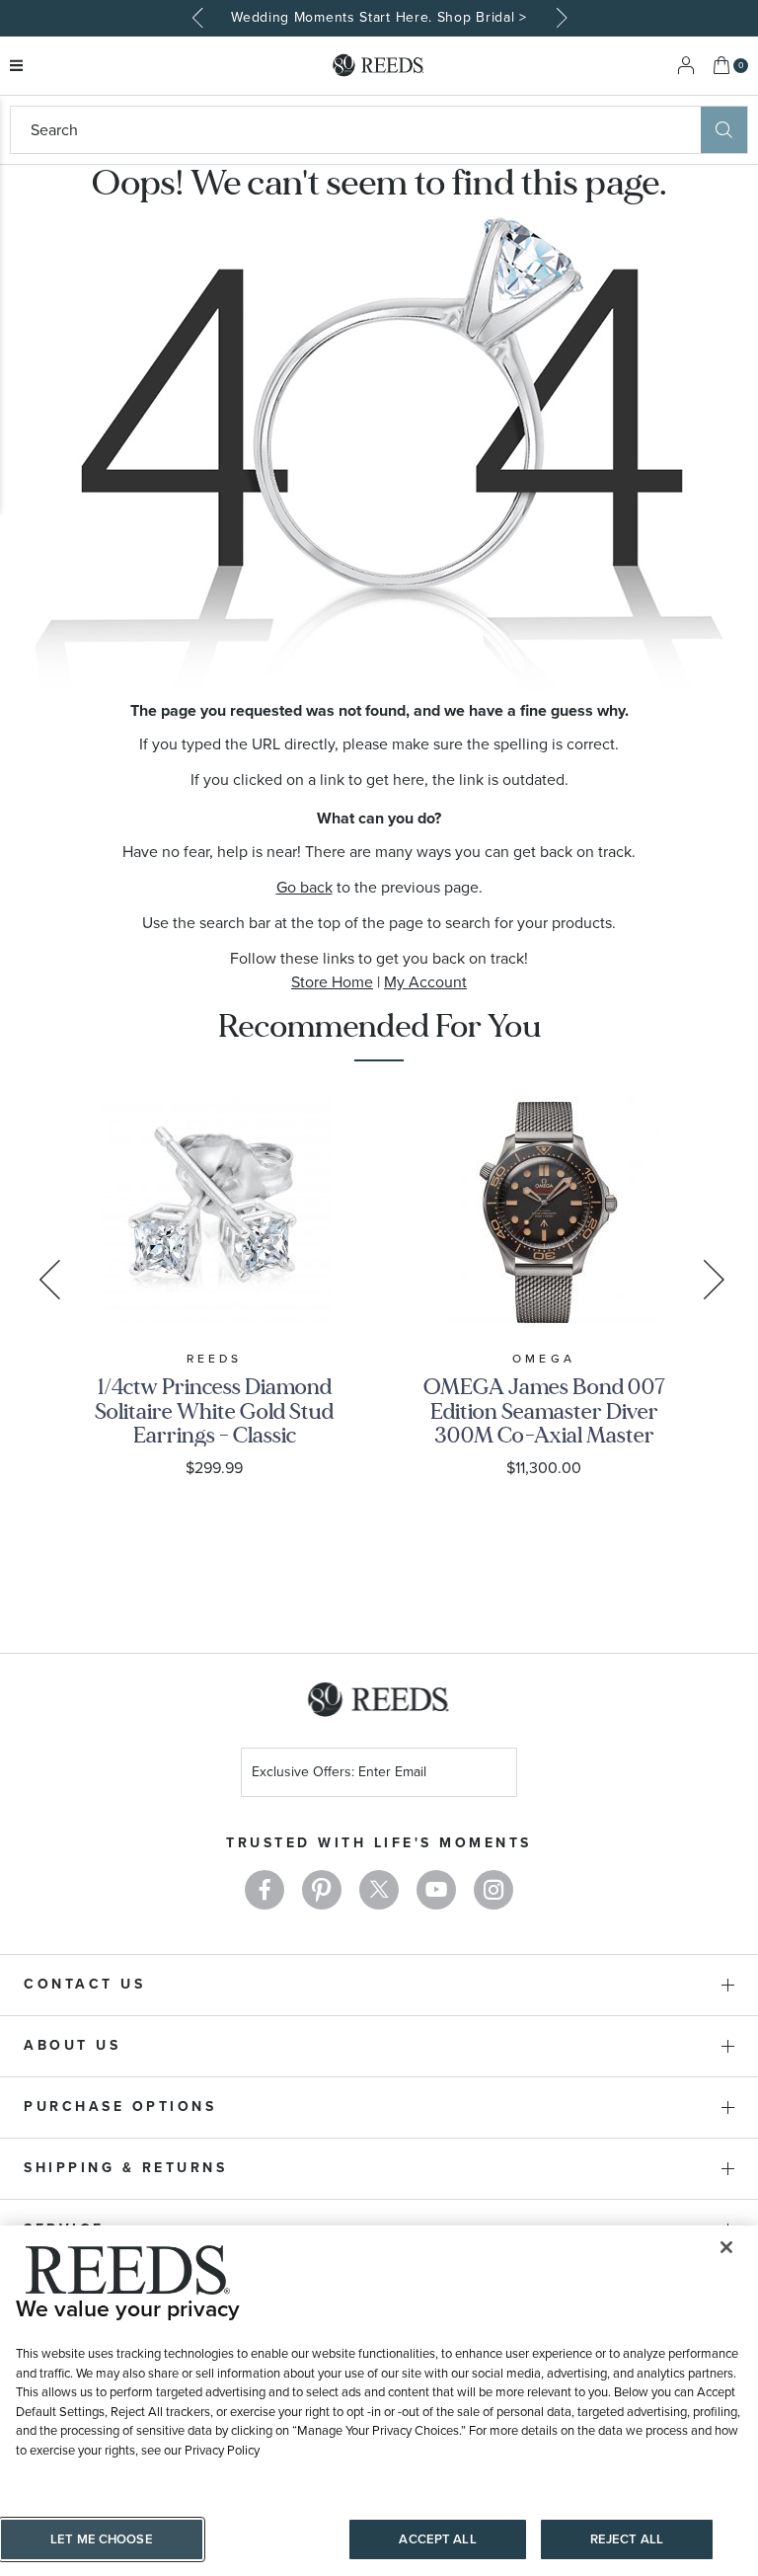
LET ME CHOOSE (102, 2539)
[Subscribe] (494, 1775)
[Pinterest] (322, 1890)
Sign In (686, 66)
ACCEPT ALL (437, 2539)
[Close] (726, 2247)
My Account (425, 982)
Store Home (332, 982)
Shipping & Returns (125, 2168)
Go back (304, 887)
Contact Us (84, 1984)
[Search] (724, 130)
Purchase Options (120, 2107)
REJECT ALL (627, 2539)
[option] (379, 18)
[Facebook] (265, 1890)
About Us (72, 2045)
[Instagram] (493, 1890)
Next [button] (559, 18)
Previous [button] (199, 18)
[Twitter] (379, 1890)
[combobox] (356, 130)
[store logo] (379, 66)
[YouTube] (436, 1890)
